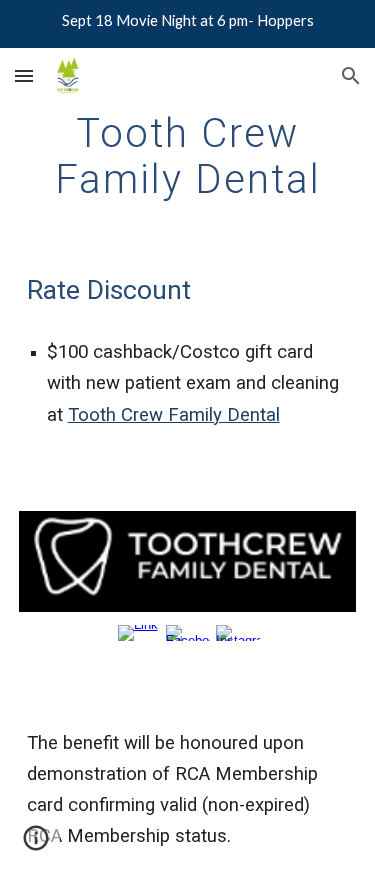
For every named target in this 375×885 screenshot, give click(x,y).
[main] (188, 156)
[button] (24, 75)
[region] (187, 24)
